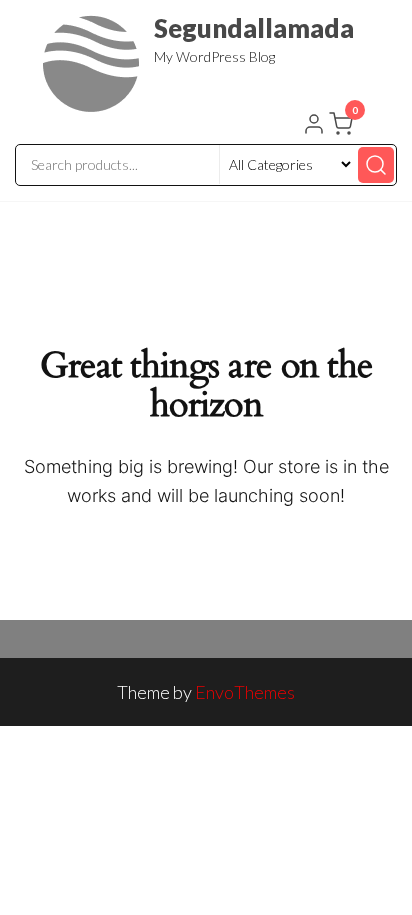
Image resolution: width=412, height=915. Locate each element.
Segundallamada (254, 28)
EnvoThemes (245, 692)
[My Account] (314, 126)
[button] (343, 128)
